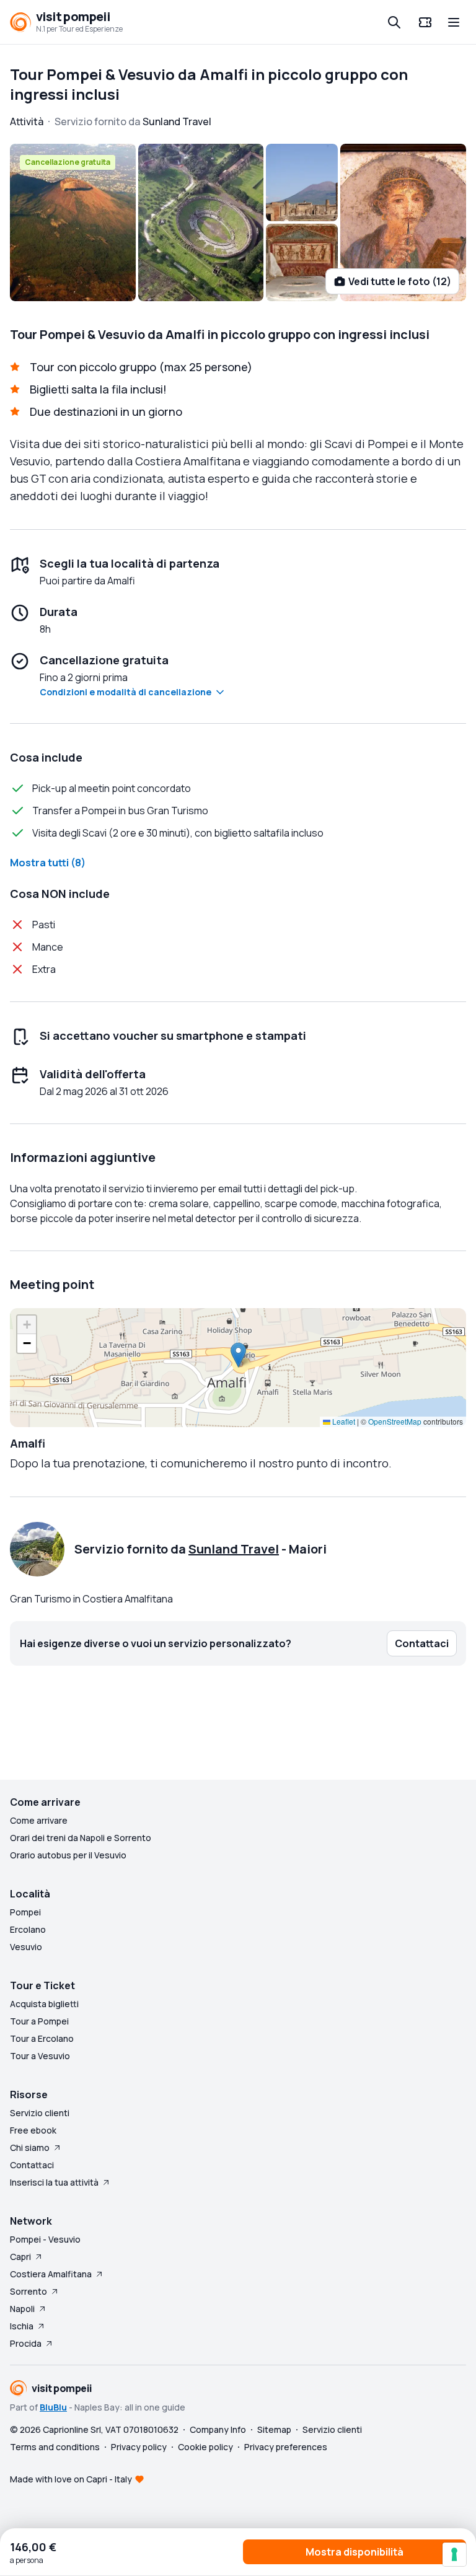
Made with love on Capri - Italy (71, 2479)
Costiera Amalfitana (51, 2274)
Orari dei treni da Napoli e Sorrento (81, 1838)
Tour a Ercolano (42, 2038)
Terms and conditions (55, 2447)
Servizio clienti (40, 2113)
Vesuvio (26, 1947)
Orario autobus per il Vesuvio (68, 1855)
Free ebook (33, 2130)
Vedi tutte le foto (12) (400, 281)
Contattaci (32, 2165)
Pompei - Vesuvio (45, 2239)
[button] (238, 1355)
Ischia (22, 2326)
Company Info (218, 2429)
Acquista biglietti (44, 2004)
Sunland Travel (234, 1549)
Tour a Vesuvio (40, 2056)
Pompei (25, 1912)
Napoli (22, 2309)
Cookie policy (205, 2447)
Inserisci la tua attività (54, 2182)
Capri (20, 2257)
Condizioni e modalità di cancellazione (126, 692)
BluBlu (53, 2407)
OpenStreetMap (395, 1421)
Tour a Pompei (39, 2021)
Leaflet (343, 1421)
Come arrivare (39, 1820)
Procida (26, 2343)
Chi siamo (30, 2147)
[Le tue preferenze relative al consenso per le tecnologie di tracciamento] (454, 2554)
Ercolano (28, 1929)
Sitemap (274, 2429)
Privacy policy (139, 2447)
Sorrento (29, 2291)
